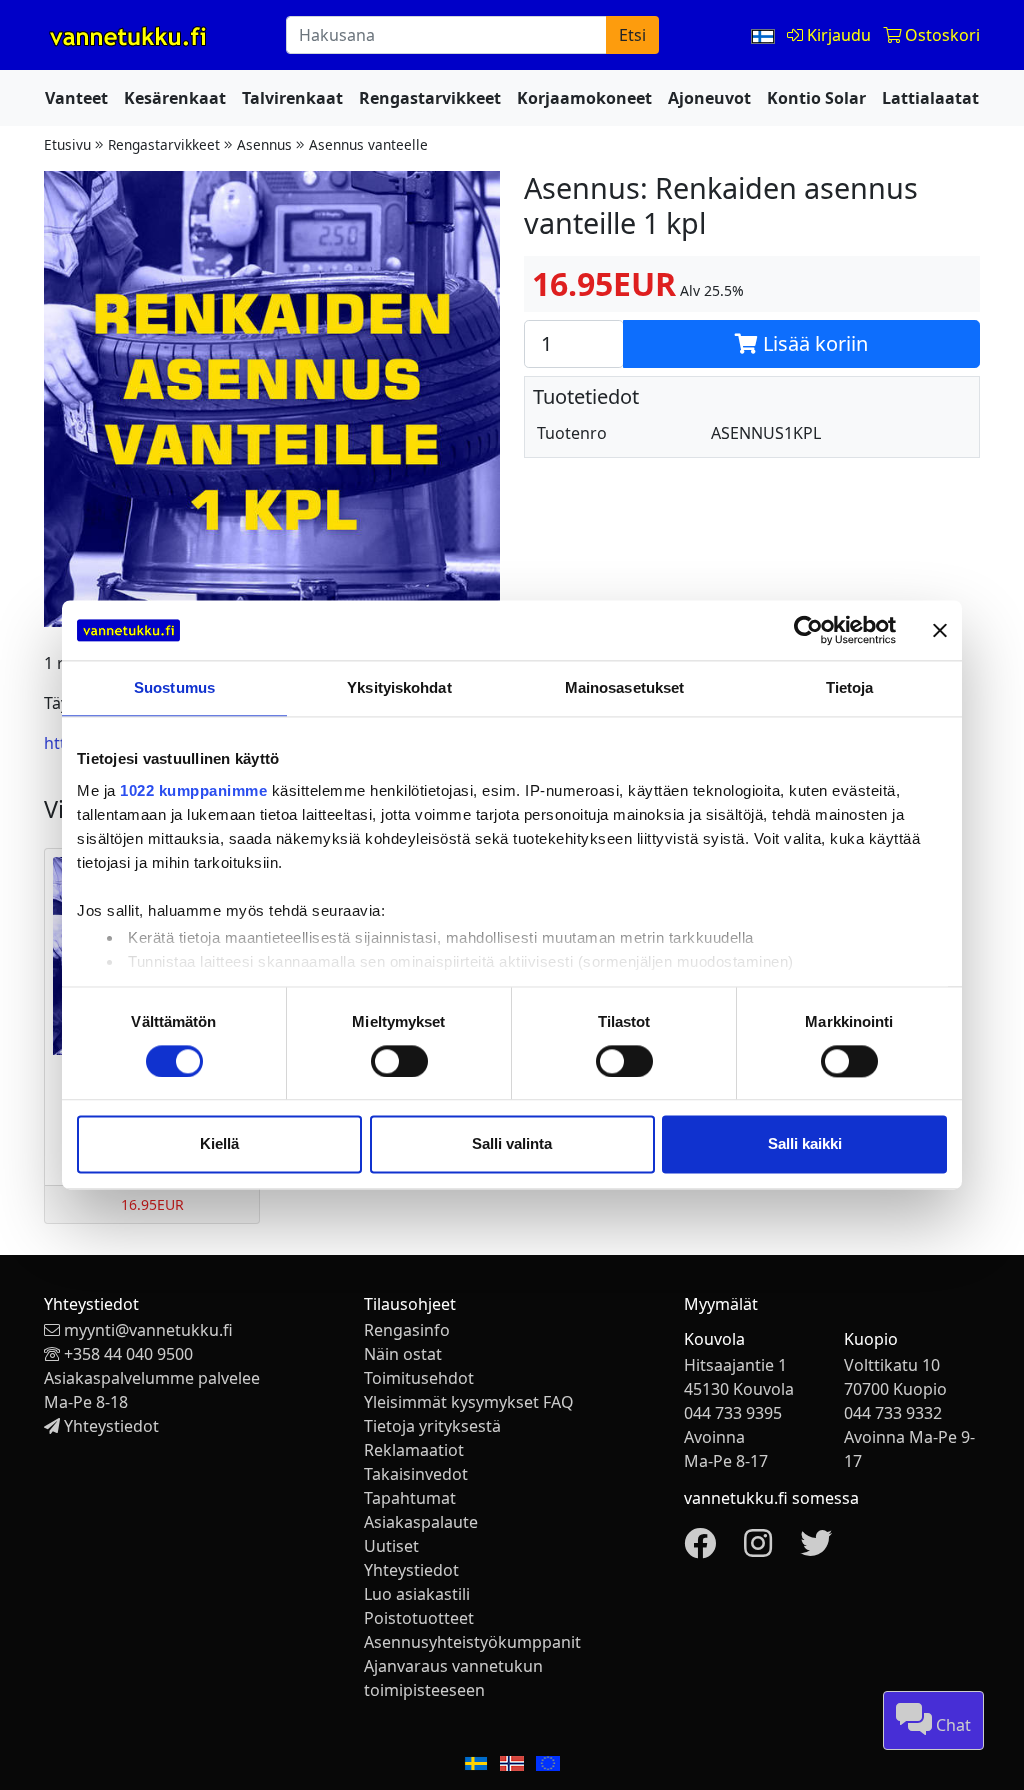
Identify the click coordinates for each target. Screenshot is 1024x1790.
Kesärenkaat (175, 98)
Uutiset (391, 1546)
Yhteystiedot (111, 1426)
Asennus (264, 144)
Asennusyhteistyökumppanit (472, 1642)
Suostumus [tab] (174, 687)
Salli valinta (512, 1144)
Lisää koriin (813, 343)
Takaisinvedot (416, 1474)
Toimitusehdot (419, 1378)
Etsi (632, 35)
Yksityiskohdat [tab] (399, 687)
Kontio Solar (816, 98)
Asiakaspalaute (421, 1522)
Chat (951, 1725)
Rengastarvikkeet (430, 98)
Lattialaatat (930, 98)
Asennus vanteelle (368, 144)
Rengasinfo (407, 1330)
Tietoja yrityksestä (432, 1426)
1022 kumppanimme (193, 790)
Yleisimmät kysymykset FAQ (469, 1402)
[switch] (399, 1061)
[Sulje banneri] (940, 630)
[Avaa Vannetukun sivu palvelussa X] (816, 1549)
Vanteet (76, 98)
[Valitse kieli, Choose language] (765, 35)
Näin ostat (403, 1354)
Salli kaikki (805, 1144)
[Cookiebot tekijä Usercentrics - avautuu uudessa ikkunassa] (808, 630)
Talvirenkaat (292, 98)
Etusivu (67, 144)
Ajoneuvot (709, 98)
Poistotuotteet (419, 1618)
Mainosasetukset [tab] (625, 687)
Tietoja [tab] (850, 687)
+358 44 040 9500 (128, 1354)
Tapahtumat (410, 1498)
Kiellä (219, 1144)
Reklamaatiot (414, 1450)
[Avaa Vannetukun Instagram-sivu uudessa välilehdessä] (758, 1549)
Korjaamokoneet (584, 98)
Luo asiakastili (417, 1594)
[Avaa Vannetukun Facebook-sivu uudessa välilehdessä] (700, 1549)
